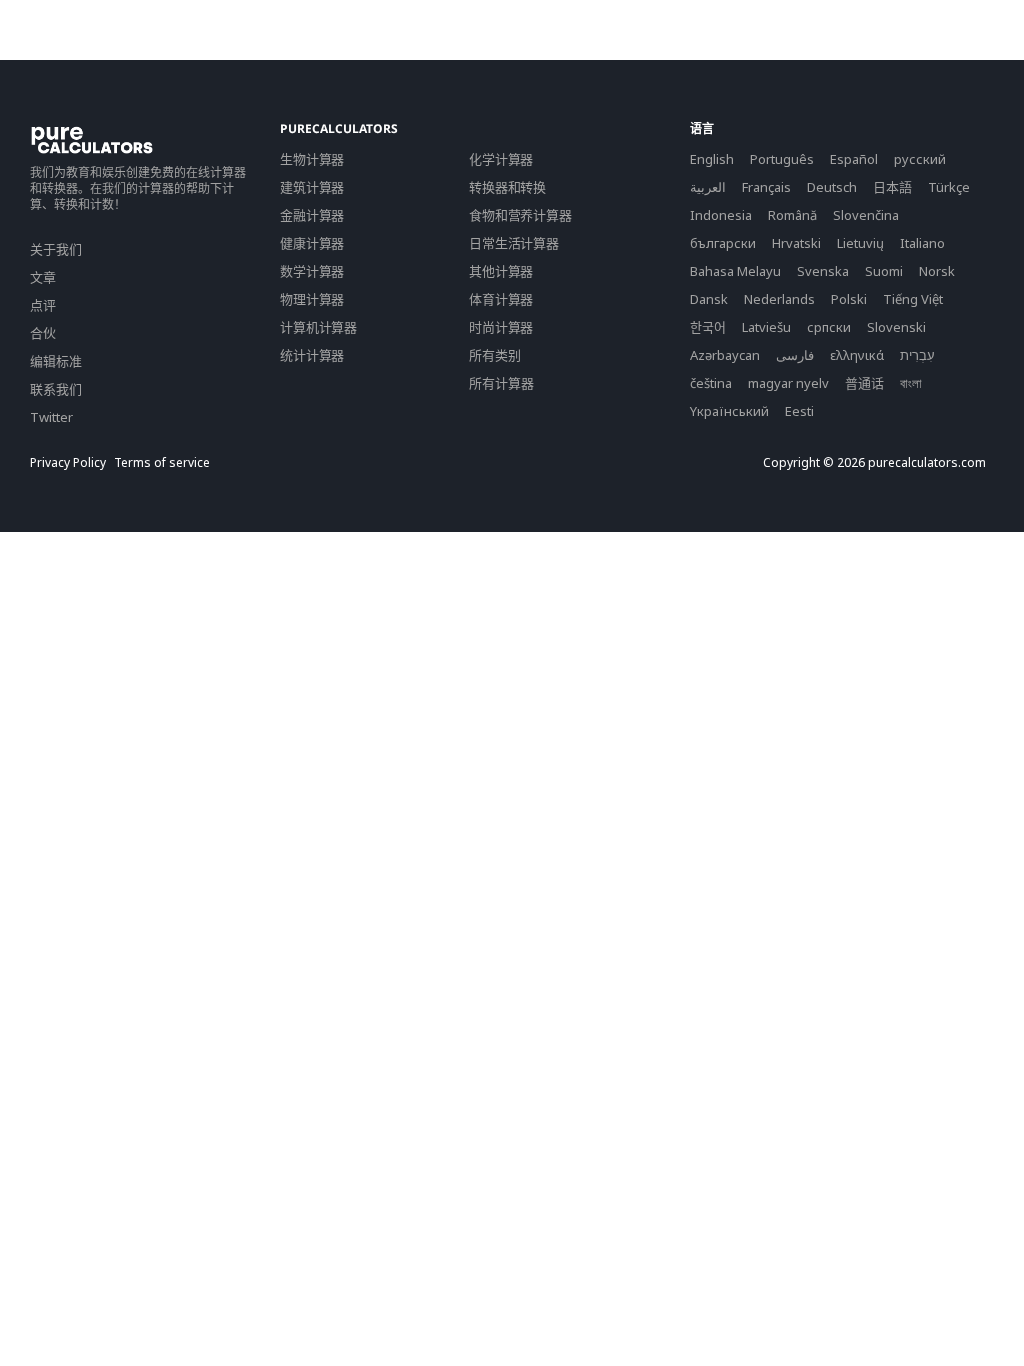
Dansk (709, 299)
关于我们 (56, 249)
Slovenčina (866, 215)
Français (766, 187)
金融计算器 (312, 215)
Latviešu (766, 327)
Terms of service (162, 463)
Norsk (937, 271)
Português (782, 159)
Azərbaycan (725, 355)
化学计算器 (501, 159)
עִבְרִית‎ (917, 355)
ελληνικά (857, 355)
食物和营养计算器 (520, 215)
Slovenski (896, 327)
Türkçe (949, 187)
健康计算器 (312, 243)
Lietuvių (860, 243)
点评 (43, 305)
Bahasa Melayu (735, 271)
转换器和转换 (507, 187)
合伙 (43, 333)
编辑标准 (56, 361)
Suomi (884, 271)
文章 (43, 277)
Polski (849, 299)
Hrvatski (796, 243)
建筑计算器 (312, 187)
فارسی (795, 355)
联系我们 (56, 389)
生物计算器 (312, 159)
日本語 (892, 187)
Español (854, 159)
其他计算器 (501, 271)
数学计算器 (312, 271)
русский (920, 159)
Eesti (799, 411)
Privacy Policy (68, 463)
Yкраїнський (729, 411)
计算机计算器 (318, 327)
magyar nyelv (788, 383)
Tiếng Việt (913, 299)
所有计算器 (501, 383)
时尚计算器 (501, 327)
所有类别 (495, 355)
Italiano (922, 243)
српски (829, 327)
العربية (708, 187)
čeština (711, 383)
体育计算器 (501, 299)
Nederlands (779, 299)
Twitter (51, 417)
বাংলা (911, 383)
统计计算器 (312, 355)
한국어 (708, 327)
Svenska (823, 271)
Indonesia (721, 215)
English (712, 159)
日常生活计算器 (514, 243)
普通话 (864, 383)
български (723, 243)
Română (792, 215)
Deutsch (832, 187)
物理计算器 (312, 299)
